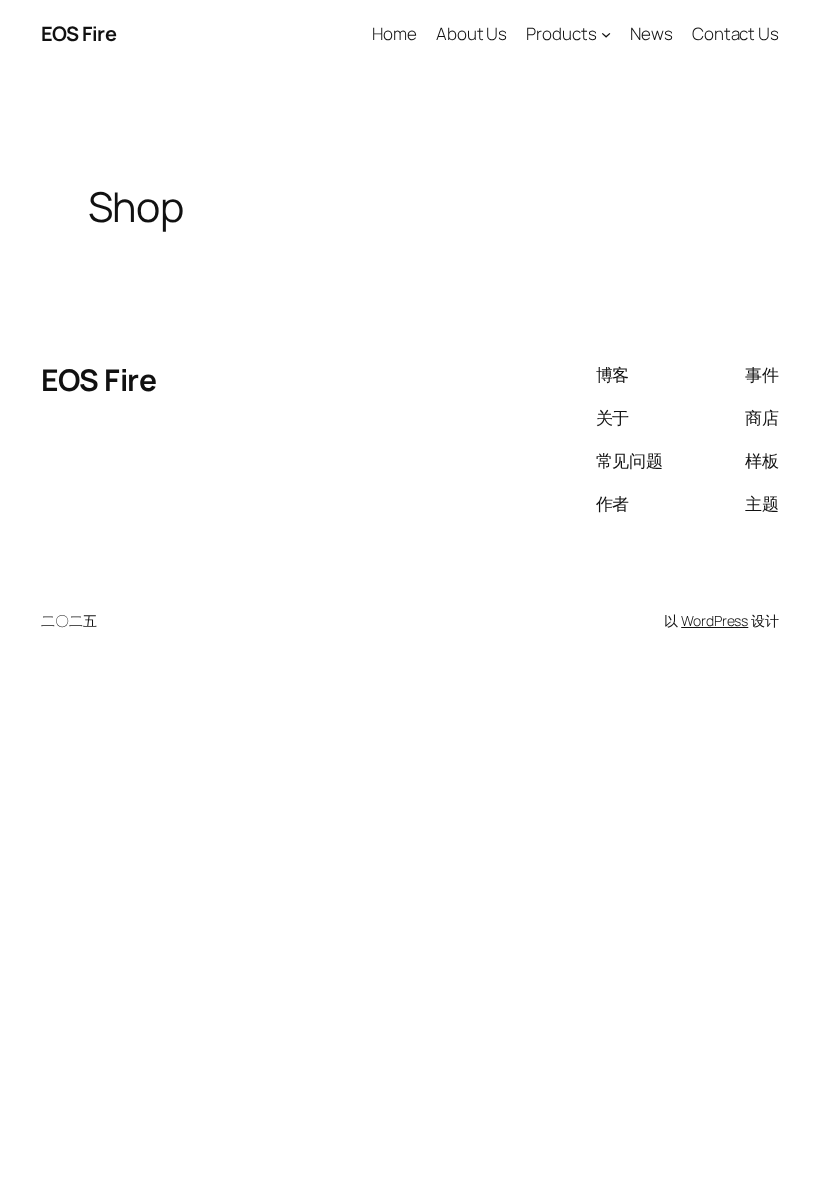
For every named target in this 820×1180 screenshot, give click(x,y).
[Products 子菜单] (606, 34)
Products (561, 33)
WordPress (714, 620)
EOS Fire (78, 33)
